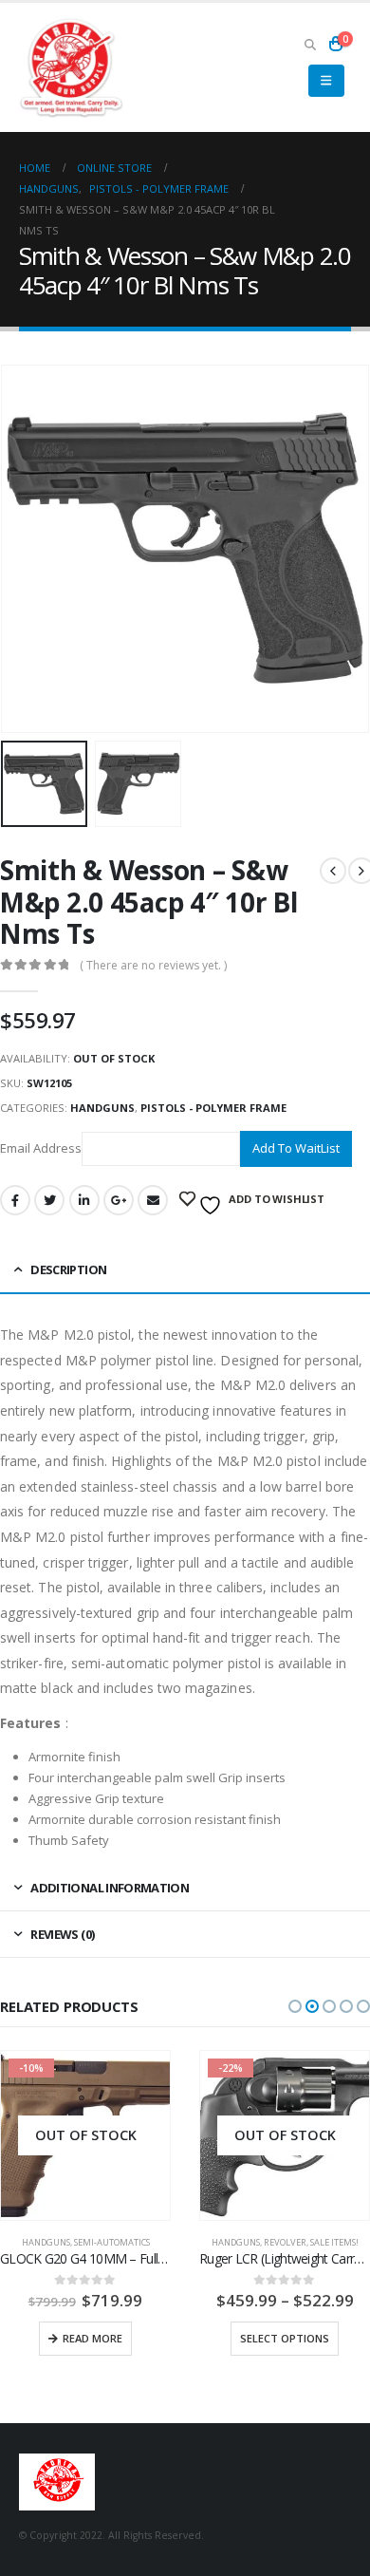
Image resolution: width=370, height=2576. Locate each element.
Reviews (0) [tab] (62, 1934)
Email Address (41, 1148)
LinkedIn (84, 1200)
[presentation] (24, 549)
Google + (119, 1200)
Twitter (49, 1200)
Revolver (86, 2242)
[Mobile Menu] (326, 81)
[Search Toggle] (310, 44)
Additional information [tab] (110, 1888)
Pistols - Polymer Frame (213, 1108)
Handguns (102, 1108)
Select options (85, 2338)
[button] (295, 2006)
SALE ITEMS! (135, 2242)
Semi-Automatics (311, 2214)
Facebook (15, 1200)
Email (153, 1200)
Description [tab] (68, 1269)
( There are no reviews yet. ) (153, 965)
